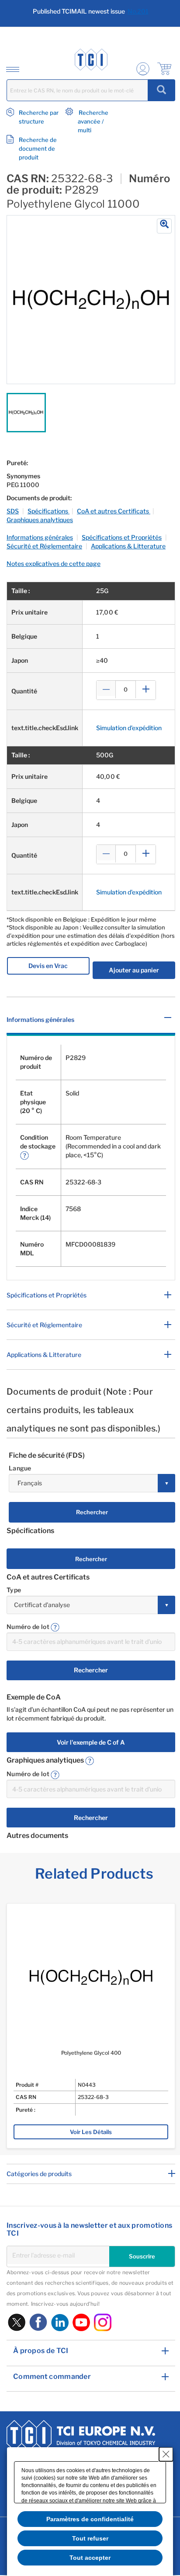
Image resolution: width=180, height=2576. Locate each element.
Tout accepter (90, 2558)
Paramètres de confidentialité (90, 2519)
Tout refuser (90, 2538)
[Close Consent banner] (166, 2454)
